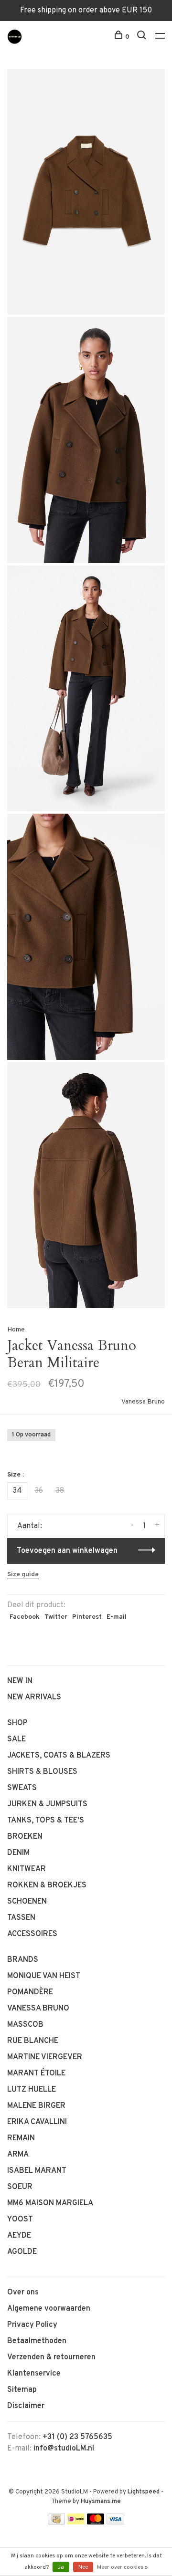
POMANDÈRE (30, 1992)
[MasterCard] (96, 2523)
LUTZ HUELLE (32, 2090)
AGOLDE (22, 2252)
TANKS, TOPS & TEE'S (46, 1821)
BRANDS (23, 1960)
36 (39, 1491)
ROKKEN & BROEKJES (47, 1885)
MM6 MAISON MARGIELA (50, 2203)
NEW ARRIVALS (34, 1697)
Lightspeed (144, 2492)
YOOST (20, 2220)
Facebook (25, 1617)
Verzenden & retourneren (51, 2357)
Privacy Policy (32, 2325)
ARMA (18, 2155)
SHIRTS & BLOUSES (42, 1772)
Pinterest (87, 1617)
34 (17, 1491)
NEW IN (20, 1681)
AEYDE (19, 2236)
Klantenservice (34, 2374)
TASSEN (21, 1918)
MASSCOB (25, 2025)
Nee (83, 2567)
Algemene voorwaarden (49, 2309)
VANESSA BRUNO (38, 2009)
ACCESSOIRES (32, 1934)
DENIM (18, 1853)
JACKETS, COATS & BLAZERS (59, 1756)
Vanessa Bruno (143, 1402)
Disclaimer (26, 2406)
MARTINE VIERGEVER (45, 2057)
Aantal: (30, 1526)
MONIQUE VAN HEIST (44, 1976)
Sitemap (22, 2390)
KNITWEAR (27, 1869)
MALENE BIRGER (36, 2106)
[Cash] (56, 2523)
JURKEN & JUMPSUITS (47, 1804)
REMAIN (21, 2138)
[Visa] (115, 2523)
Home (16, 1330)
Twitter (56, 1617)
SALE (16, 1739)
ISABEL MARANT (37, 2171)
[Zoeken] (143, 37)
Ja (61, 2567)
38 (60, 1491)
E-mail (117, 1617)
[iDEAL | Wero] (76, 2523)
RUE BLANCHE (33, 2041)
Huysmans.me (101, 2502)
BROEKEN (25, 1837)
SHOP (17, 1723)
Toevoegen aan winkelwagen (67, 1551)
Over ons (23, 2293)
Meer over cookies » (122, 2567)
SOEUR (20, 2187)
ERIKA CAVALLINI (37, 2122)
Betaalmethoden (37, 2341)
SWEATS (22, 1788)
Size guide (23, 1575)
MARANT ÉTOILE (36, 2073)
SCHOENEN (27, 1902)
